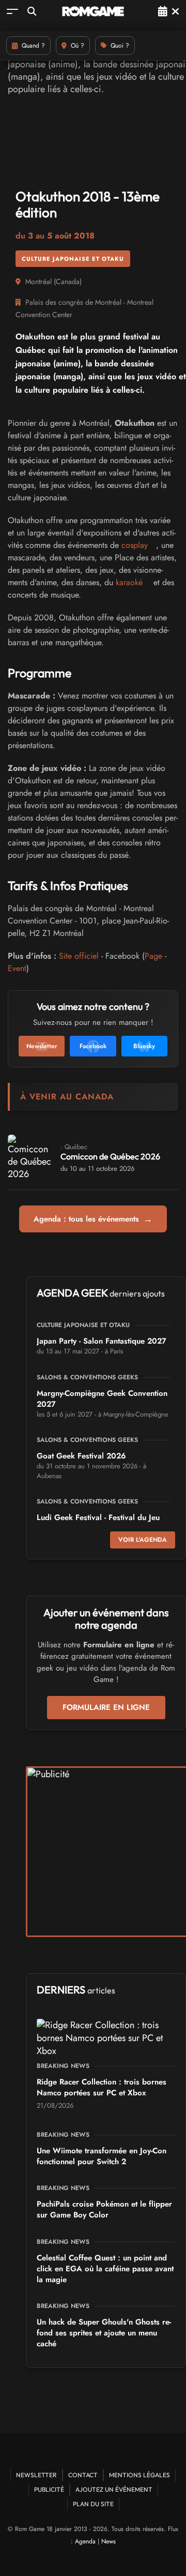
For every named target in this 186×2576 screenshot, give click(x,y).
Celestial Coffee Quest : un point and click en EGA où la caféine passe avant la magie (105, 2269)
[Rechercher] (32, 11)
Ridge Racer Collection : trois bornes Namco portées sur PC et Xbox (102, 2087)
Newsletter (36, 2475)
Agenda (85, 2541)
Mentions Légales (139, 2475)
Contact (83, 2475)
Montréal (38, 281)
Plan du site (93, 2504)
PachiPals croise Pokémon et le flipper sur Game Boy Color (104, 2209)
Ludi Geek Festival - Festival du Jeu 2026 (98, 1523)
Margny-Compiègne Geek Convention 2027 (102, 1399)
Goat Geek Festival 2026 (81, 1456)
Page (153, 956)
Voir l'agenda (143, 1540)
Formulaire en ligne (106, 1707)
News (109, 2541)
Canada (68, 281)
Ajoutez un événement (114, 2489)
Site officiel (79, 956)
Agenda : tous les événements (93, 1219)
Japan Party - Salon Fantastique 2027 (102, 1341)
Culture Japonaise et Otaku (73, 259)
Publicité (49, 2489)
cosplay (135, 545)
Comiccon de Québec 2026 (110, 1156)
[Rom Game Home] (93, 11)
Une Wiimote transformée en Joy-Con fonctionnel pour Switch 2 (102, 2156)
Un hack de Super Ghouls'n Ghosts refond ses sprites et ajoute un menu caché (104, 2333)
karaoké (129, 582)
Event (17, 968)
